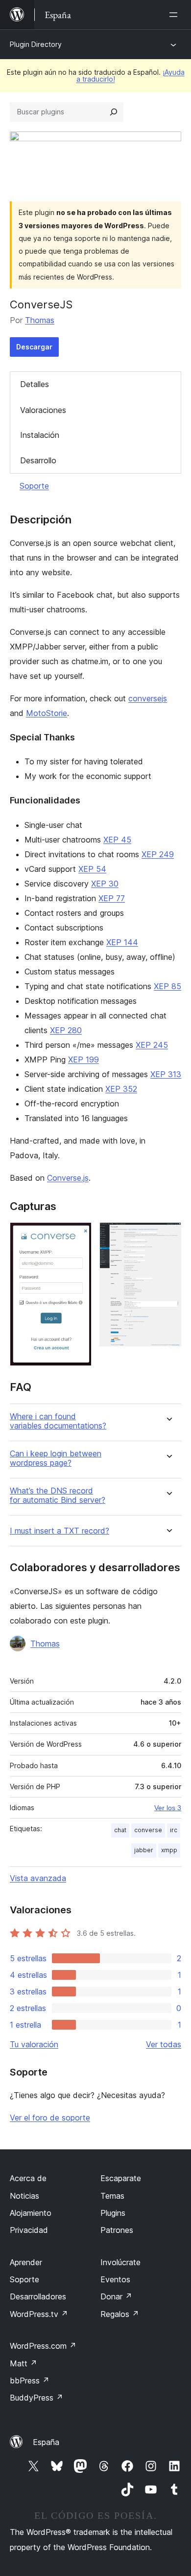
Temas (112, 2196)
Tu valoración (34, 2044)
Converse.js (68, 1178)
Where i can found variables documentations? (58, 1421)
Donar (116, 2296)
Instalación (40, 435)
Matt (24, 2363)
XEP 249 (158, 854)
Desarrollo (38, 460)
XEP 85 (167, 986)
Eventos (115, 2279)
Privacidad (29, 2230)
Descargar (34, 347)
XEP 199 (84, 1060)
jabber (144, 1850)
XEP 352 (121, 1089)
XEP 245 (152, 1045)
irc (174, 1830)
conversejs (148, 698)
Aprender (26, 2262)
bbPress (30, 2381)
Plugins (113, 2213)
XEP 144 (122, 942)
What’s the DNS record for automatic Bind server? (58, 1495)
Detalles (35, 384)
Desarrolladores (38, 2296)
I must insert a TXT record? (60, 1531)
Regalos (120, 2314)
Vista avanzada (38, 1878)
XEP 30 (105, 884)
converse (148, 1830)
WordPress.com (43, 2346)
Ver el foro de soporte (50, 2118)
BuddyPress (36, 2398)
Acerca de (28, 2178)
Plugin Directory (36, 44)
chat (120, 1830)
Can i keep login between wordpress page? (56, 1458)
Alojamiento (31, 2213)
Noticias (24, 2196)
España (46, 2442)
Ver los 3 (168, 1808)
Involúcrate (120, 2262)
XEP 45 (117, 840)
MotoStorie (47, 713)
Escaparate (121, 2178)
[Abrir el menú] (175, 15)
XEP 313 (166, 1074)
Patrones (117, 2230)
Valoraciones (43, 410)
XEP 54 (92, 869)
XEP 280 (66, 1030)
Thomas (40, 320)
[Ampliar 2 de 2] (168, 1235)
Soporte (34, 486)
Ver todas (164, 2044)
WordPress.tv (39, 2314)
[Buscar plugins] (114, 112)
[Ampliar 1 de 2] (78, 1235)
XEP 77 (112, 898)
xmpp (169, 1850)
